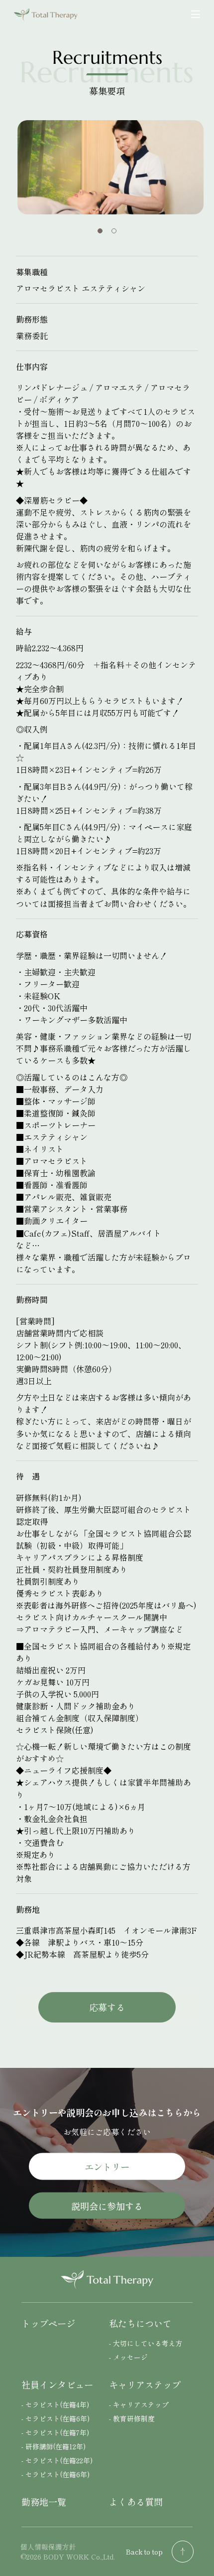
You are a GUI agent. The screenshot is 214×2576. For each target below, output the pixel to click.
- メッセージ (128, 2357)
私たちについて (140, 2323)
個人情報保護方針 (48, 2547)
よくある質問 (136, 2502)
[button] (100, 231)
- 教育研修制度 (132, 2418)
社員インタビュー (57, 2385)
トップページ (48, 2323)
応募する (107, 2007)
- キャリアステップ (139, 2404)
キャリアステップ (145, 2385)
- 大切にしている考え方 (146, 2343)
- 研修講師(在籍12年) (53, 2446)
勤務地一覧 (44, 2502)
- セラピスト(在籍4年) (55, 2404)
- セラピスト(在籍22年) (57, 2460)
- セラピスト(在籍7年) (55, 2432)
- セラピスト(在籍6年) (55, 2418)
